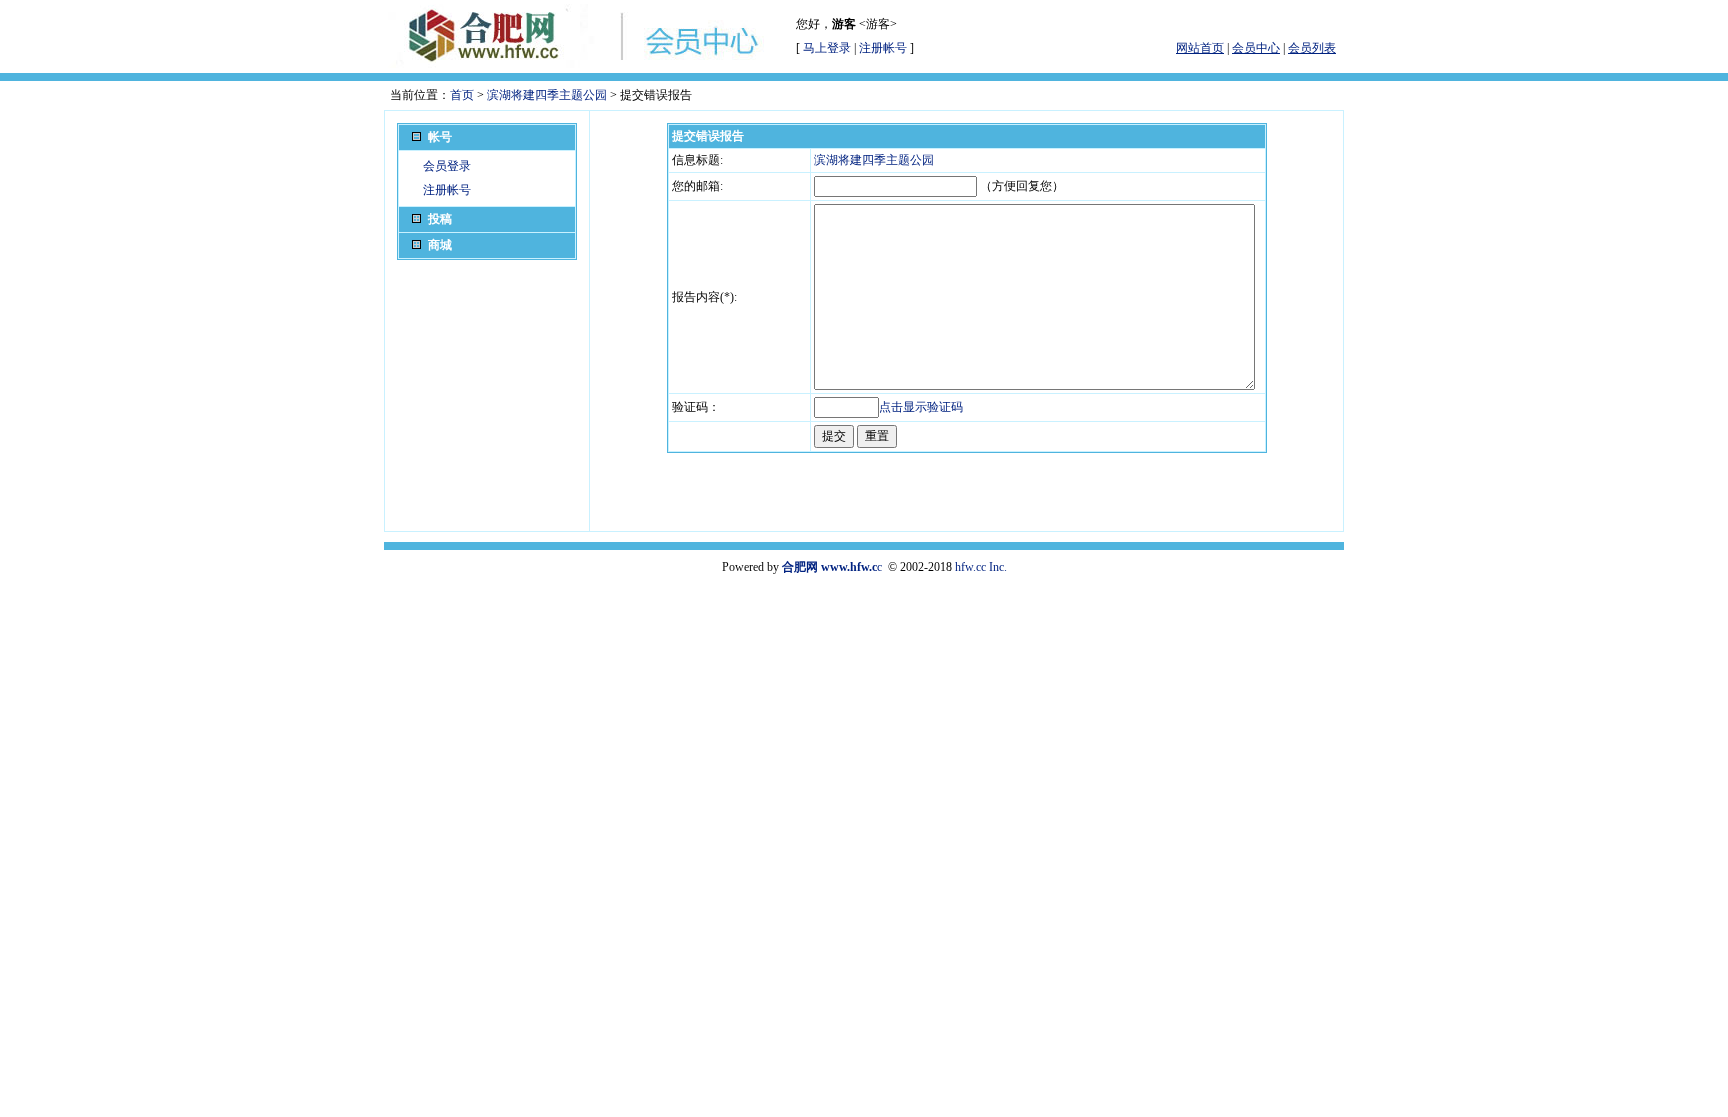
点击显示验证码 (921, 407)
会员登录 (447, 166)
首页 (462, 95)
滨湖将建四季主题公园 (547, 95)
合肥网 (800, 567)
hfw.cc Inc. (981, 567)
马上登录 (827, 48)
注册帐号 (883, 48)
